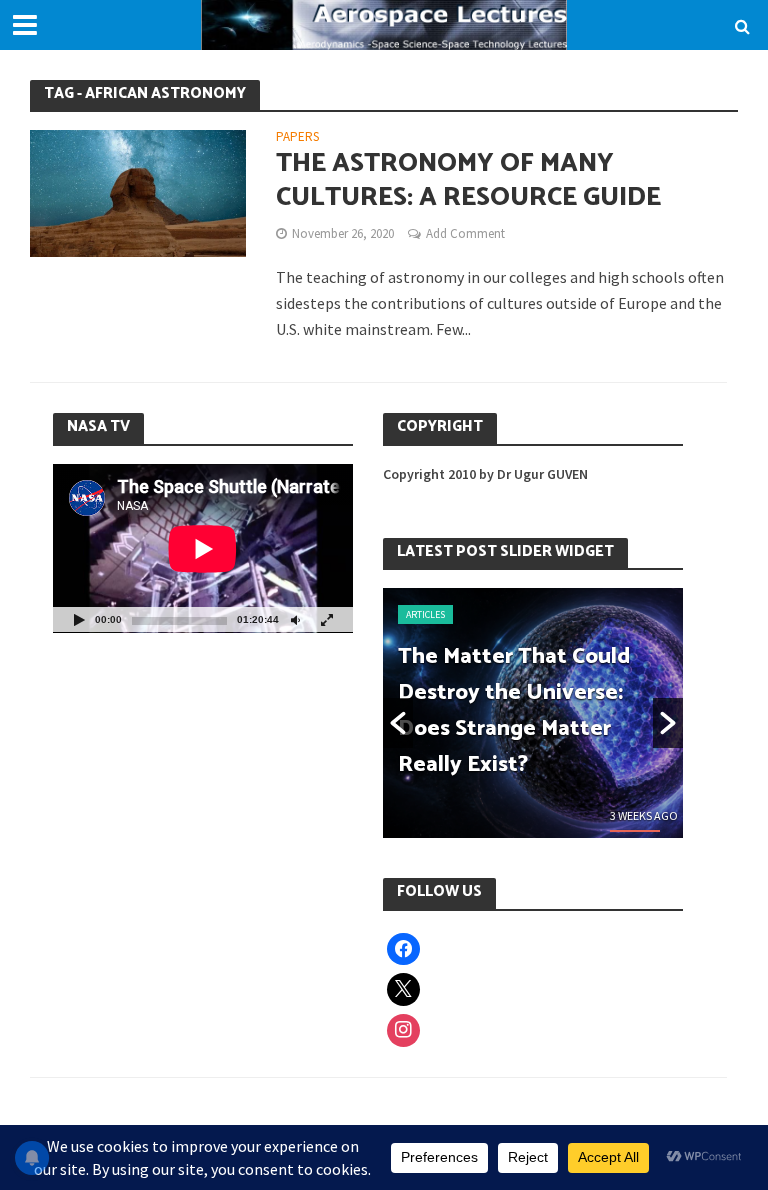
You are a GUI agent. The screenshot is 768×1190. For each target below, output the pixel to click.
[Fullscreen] (327, 619)
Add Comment (465, 233)
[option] (542, 713)
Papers (297, 137)
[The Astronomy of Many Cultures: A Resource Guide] (138, 191)
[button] (398, 723)
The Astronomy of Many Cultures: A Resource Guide (468, 180)
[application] (203, 548)
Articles (434, 614)
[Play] (79, 619)
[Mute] (295, 619)
